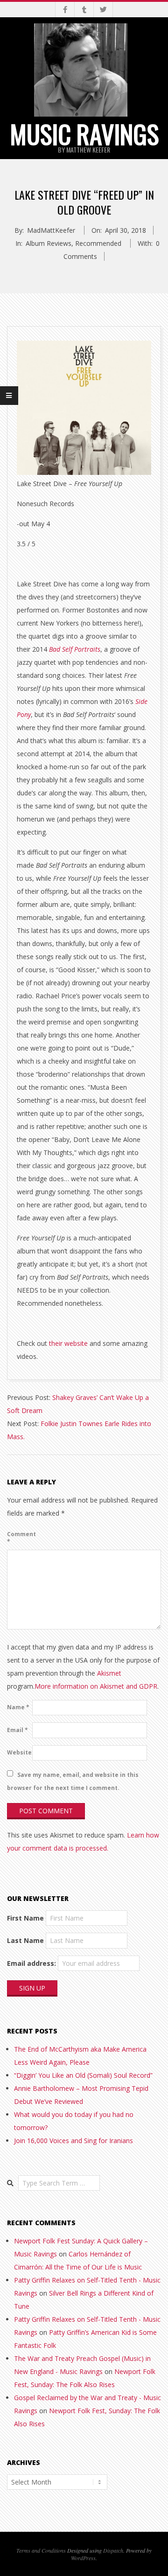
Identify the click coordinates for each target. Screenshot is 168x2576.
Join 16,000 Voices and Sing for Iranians (73, 2141)
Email (17, 1730)
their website (68, 1343)
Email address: (31, 1963)
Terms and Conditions (41, 2550)
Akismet (109, 1673)
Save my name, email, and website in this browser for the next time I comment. (73, 1781)
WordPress (83, 2558)
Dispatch (113, 2550)
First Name (25, 1918)
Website (19, 1752)
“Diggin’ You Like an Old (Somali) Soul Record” (83, 2075)
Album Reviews (49, 243)
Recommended (98, 243)
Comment (19, 1538)
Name (18, 1707)
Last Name (25, 1940)
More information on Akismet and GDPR (96, 1686)
